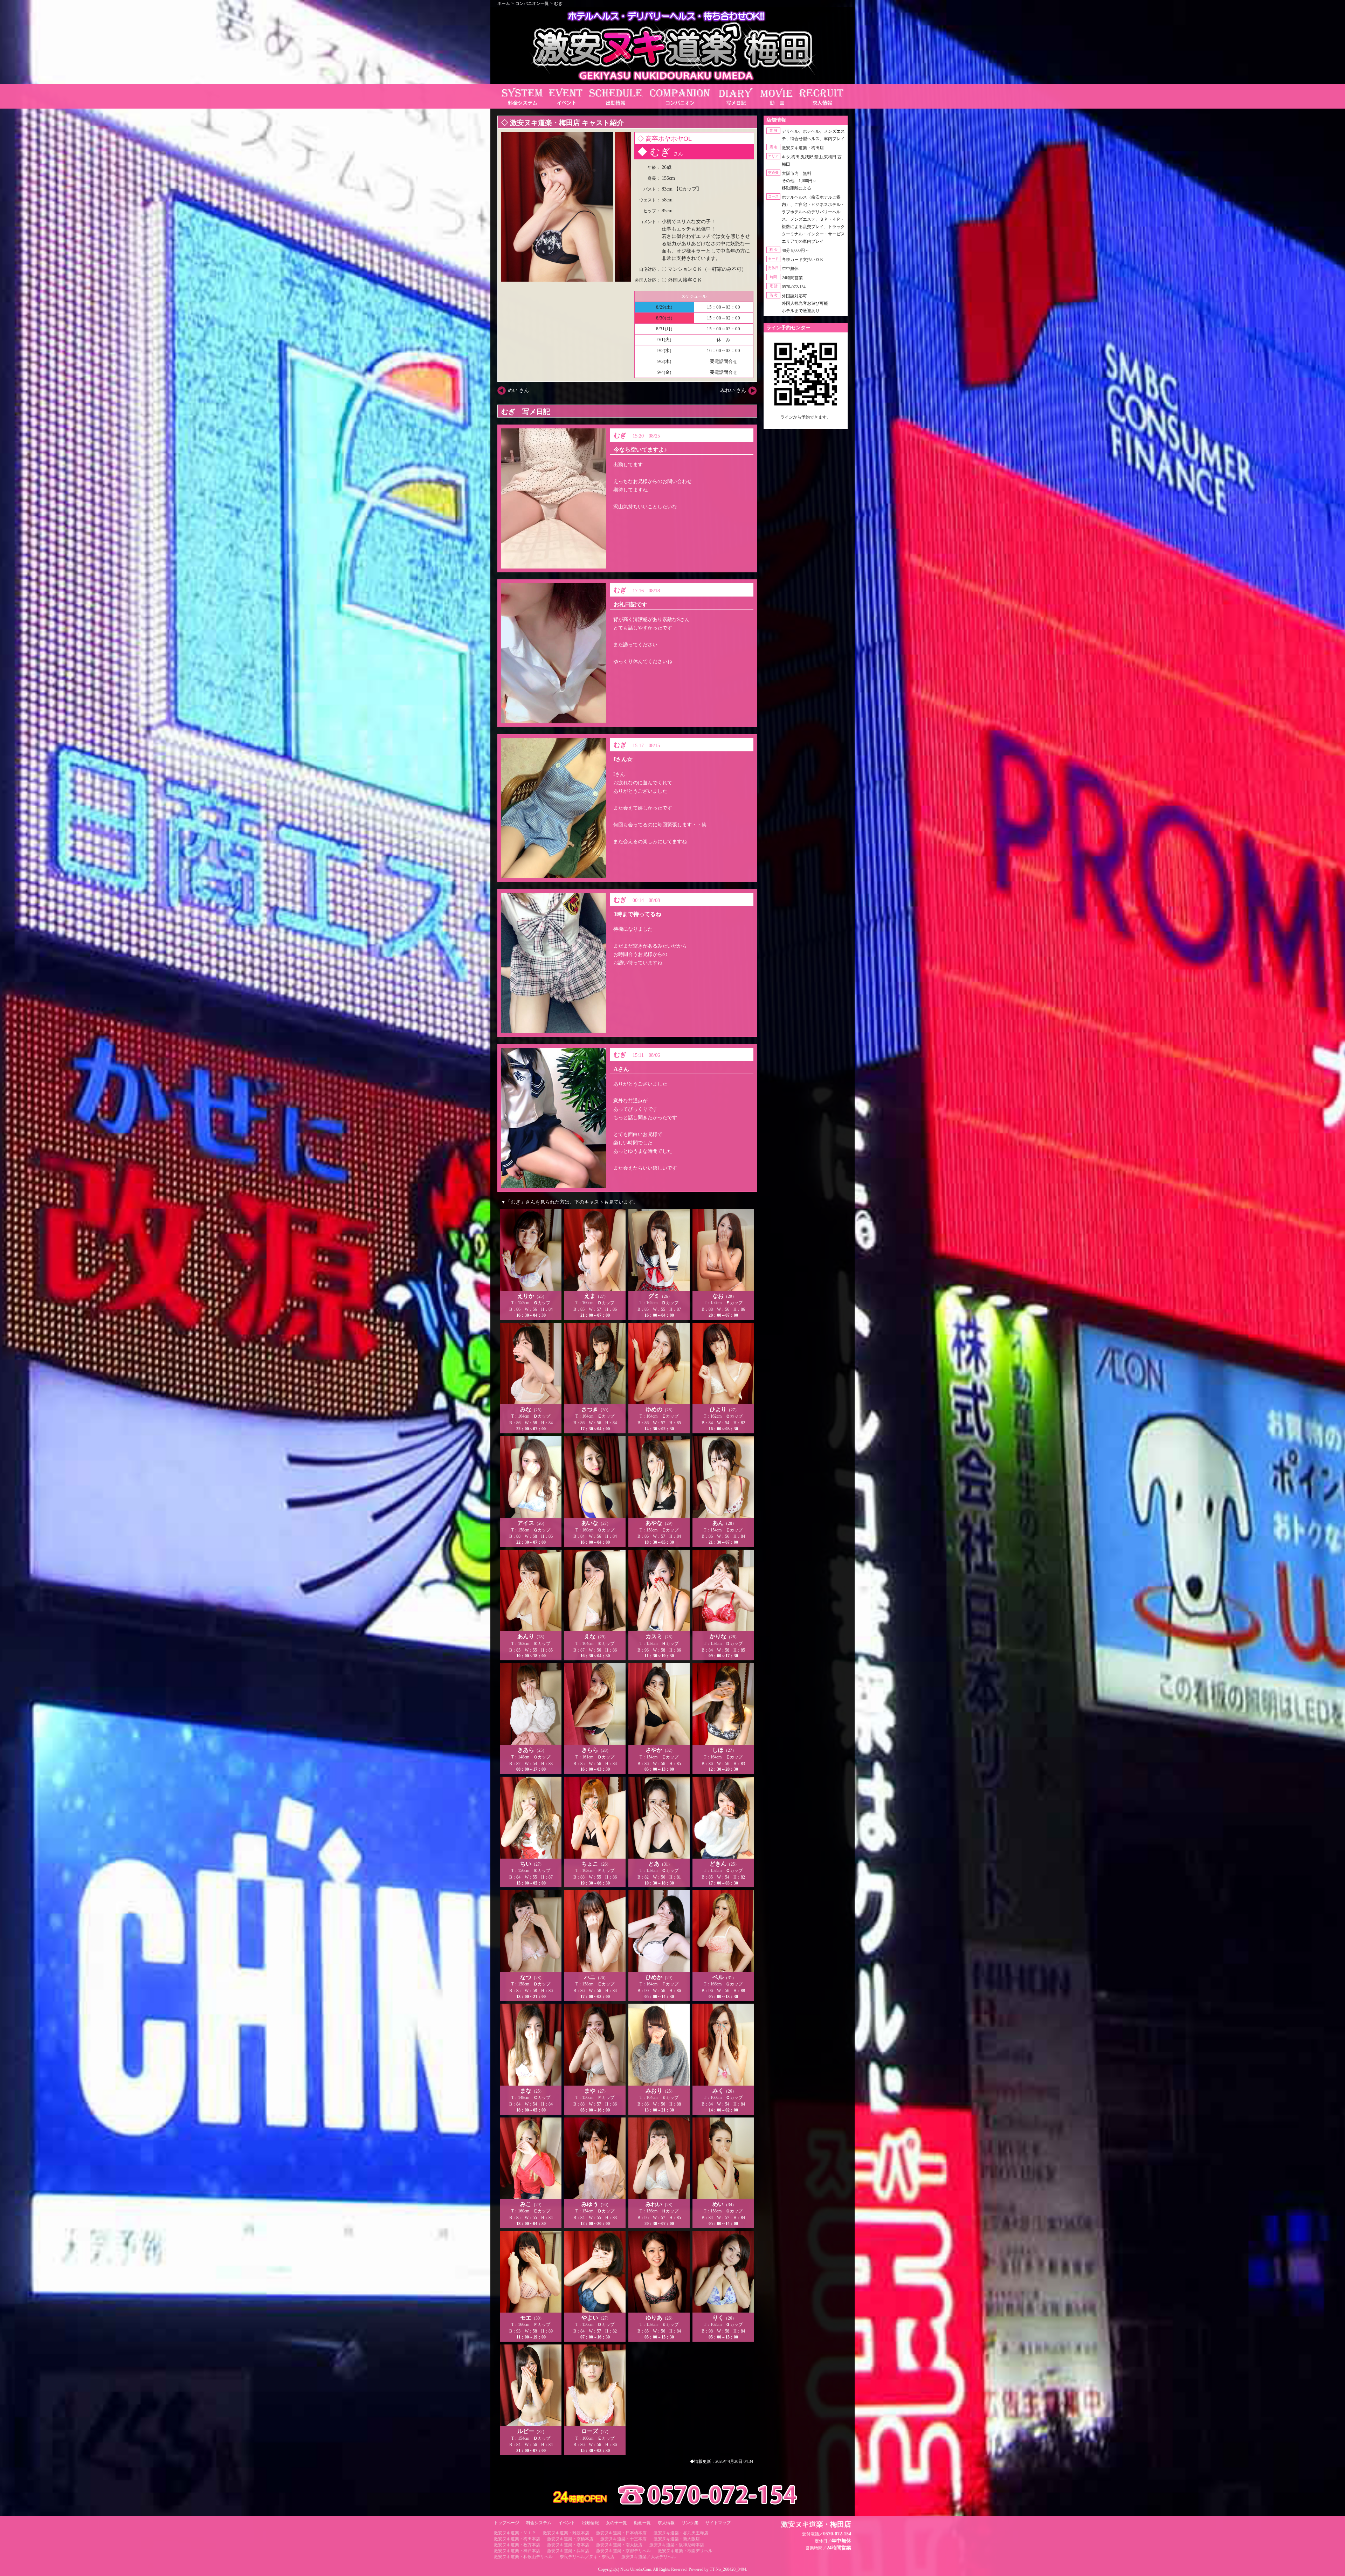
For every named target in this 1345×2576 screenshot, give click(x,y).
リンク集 (690, 2523)
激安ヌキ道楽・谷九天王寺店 (681, 2533)
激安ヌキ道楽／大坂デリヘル (649, 2557)
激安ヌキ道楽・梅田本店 (517, 2539)
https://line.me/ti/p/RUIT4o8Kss (806, 423)
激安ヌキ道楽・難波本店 (566, 2533)
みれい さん (733, 390)
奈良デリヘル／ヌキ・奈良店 (587, 2557)
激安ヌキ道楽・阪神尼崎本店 (677, 2545)
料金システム (539, 2523)
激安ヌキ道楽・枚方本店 (517, 2545)
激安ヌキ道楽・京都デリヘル (623, 2551)
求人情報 (666, 2523)
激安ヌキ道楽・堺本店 (568, 2545)
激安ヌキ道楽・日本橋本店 (621, 2533)
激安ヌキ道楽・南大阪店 (619, 2545)
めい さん (518, 390)
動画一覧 (642, 2523)
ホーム (504, 4)
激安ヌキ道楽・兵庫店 (568, 2551)
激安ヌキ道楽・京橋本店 (570, 2539)
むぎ (558, 4)
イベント (567, 2523)
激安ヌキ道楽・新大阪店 (677, 2539)
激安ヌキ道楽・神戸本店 (517, 2551)
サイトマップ (718, 2523)
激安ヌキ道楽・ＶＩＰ (515, 2533)
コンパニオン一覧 (532, 4)
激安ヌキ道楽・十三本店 (623, 2539)
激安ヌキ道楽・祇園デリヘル (685, 2551)
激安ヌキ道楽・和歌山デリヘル (523, 2557)
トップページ (506, 2523)
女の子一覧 (616, 2523)
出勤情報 (591, 2523)
